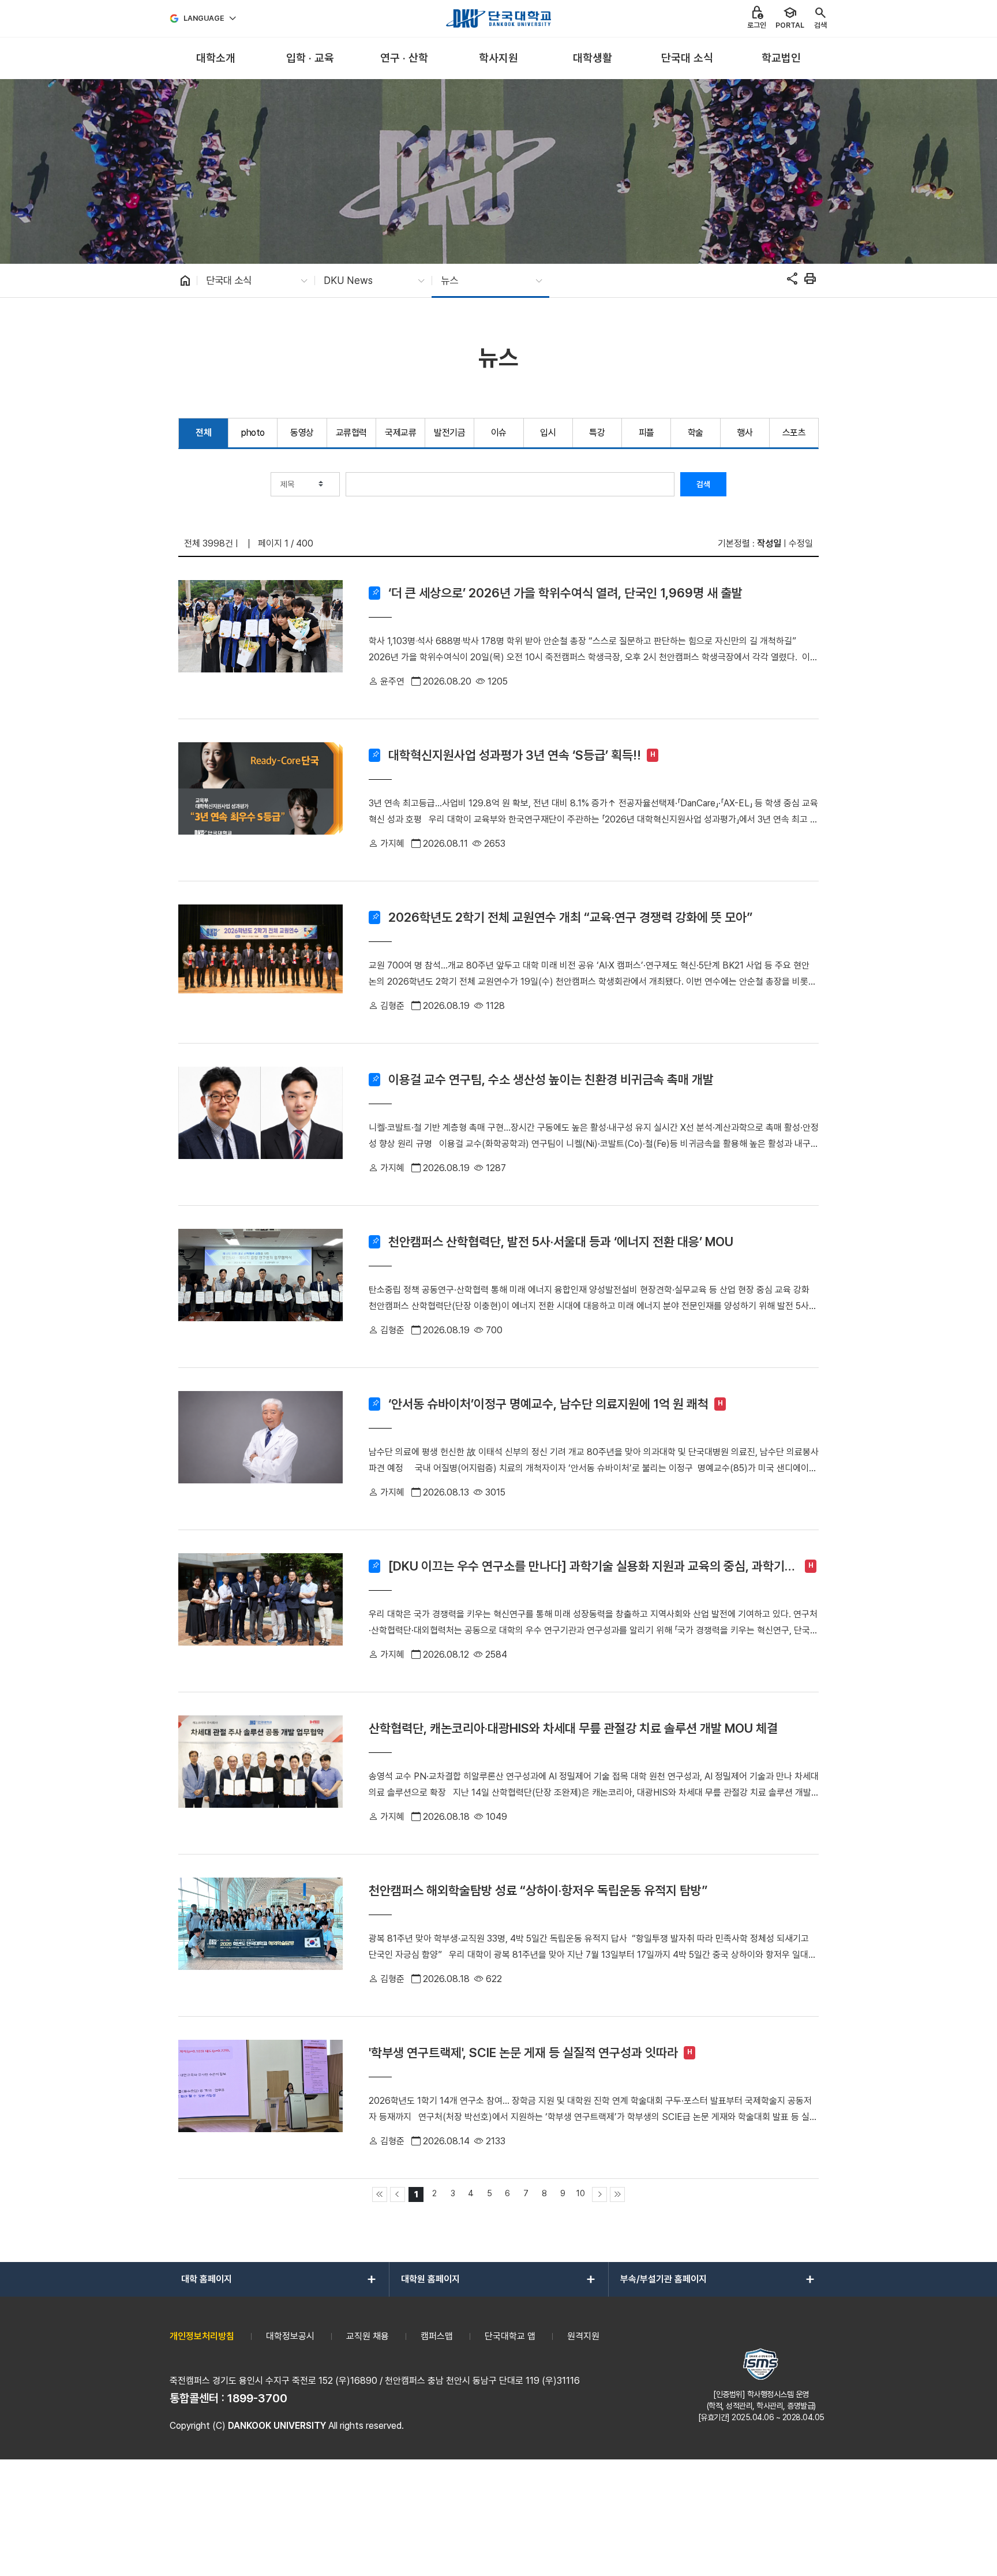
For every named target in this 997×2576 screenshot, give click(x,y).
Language (204, 18)
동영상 (302, 433)
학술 (696, 433)
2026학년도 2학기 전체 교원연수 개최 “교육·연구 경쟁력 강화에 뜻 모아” (570, 917)
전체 (203, 433)
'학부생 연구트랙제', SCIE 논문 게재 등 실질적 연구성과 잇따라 (523, 2052)
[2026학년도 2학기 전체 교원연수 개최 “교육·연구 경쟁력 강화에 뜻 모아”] (261, 962)
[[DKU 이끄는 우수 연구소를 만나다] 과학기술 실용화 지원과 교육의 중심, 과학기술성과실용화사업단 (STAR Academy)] (261, 1611)
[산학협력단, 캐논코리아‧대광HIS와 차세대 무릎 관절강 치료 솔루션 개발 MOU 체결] (261, 1773)
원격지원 (583, 2336)
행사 (745, 433)
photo (253, 433)
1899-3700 (257, 2398)
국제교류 (400, 433)
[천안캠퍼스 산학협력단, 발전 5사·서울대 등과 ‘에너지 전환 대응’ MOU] (261, 1287)
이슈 (499, 433)
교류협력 (351, 433)
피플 (646, 433)
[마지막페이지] (617, 2194)
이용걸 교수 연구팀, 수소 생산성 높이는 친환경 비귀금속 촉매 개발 (551, 1079)
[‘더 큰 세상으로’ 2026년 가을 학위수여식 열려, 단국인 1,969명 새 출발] (261, 638)
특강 (597, 433)
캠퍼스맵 (437, 2336)
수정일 (801, 543)
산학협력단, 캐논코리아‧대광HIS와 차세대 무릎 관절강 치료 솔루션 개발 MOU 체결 (573, 1728)
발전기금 (449, 433)
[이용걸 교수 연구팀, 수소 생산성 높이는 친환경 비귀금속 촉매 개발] (261, 1124)
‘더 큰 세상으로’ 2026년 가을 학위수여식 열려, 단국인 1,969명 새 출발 (565, 593)
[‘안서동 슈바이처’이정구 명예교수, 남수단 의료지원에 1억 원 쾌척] (261, 1449)
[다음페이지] (599, 2194)
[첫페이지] (380, 2194)
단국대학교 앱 (510, 2336)
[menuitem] (215, 59)
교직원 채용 (368, 2336)
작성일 (769, 543)
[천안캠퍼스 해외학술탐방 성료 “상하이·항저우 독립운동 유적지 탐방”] (261, 1935)
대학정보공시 (290, 2336)
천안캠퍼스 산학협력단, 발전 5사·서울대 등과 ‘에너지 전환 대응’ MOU (561, 1242)
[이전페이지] (398, 2194)
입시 (548, 433)
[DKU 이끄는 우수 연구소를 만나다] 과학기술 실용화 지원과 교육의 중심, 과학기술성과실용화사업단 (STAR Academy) (592, 1566)
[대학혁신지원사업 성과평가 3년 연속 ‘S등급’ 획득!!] (261, 800)
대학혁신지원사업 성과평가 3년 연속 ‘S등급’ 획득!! (515, 755)
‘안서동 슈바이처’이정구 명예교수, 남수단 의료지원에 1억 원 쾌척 (548, 1404)
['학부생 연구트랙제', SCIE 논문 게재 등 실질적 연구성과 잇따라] (261, 2098)
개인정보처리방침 (202, 2336)
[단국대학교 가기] (498, 18)
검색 (703, 484)
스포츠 (794, 433)
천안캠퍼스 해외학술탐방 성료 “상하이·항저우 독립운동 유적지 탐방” (538, 1890)
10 (581, 2193)
